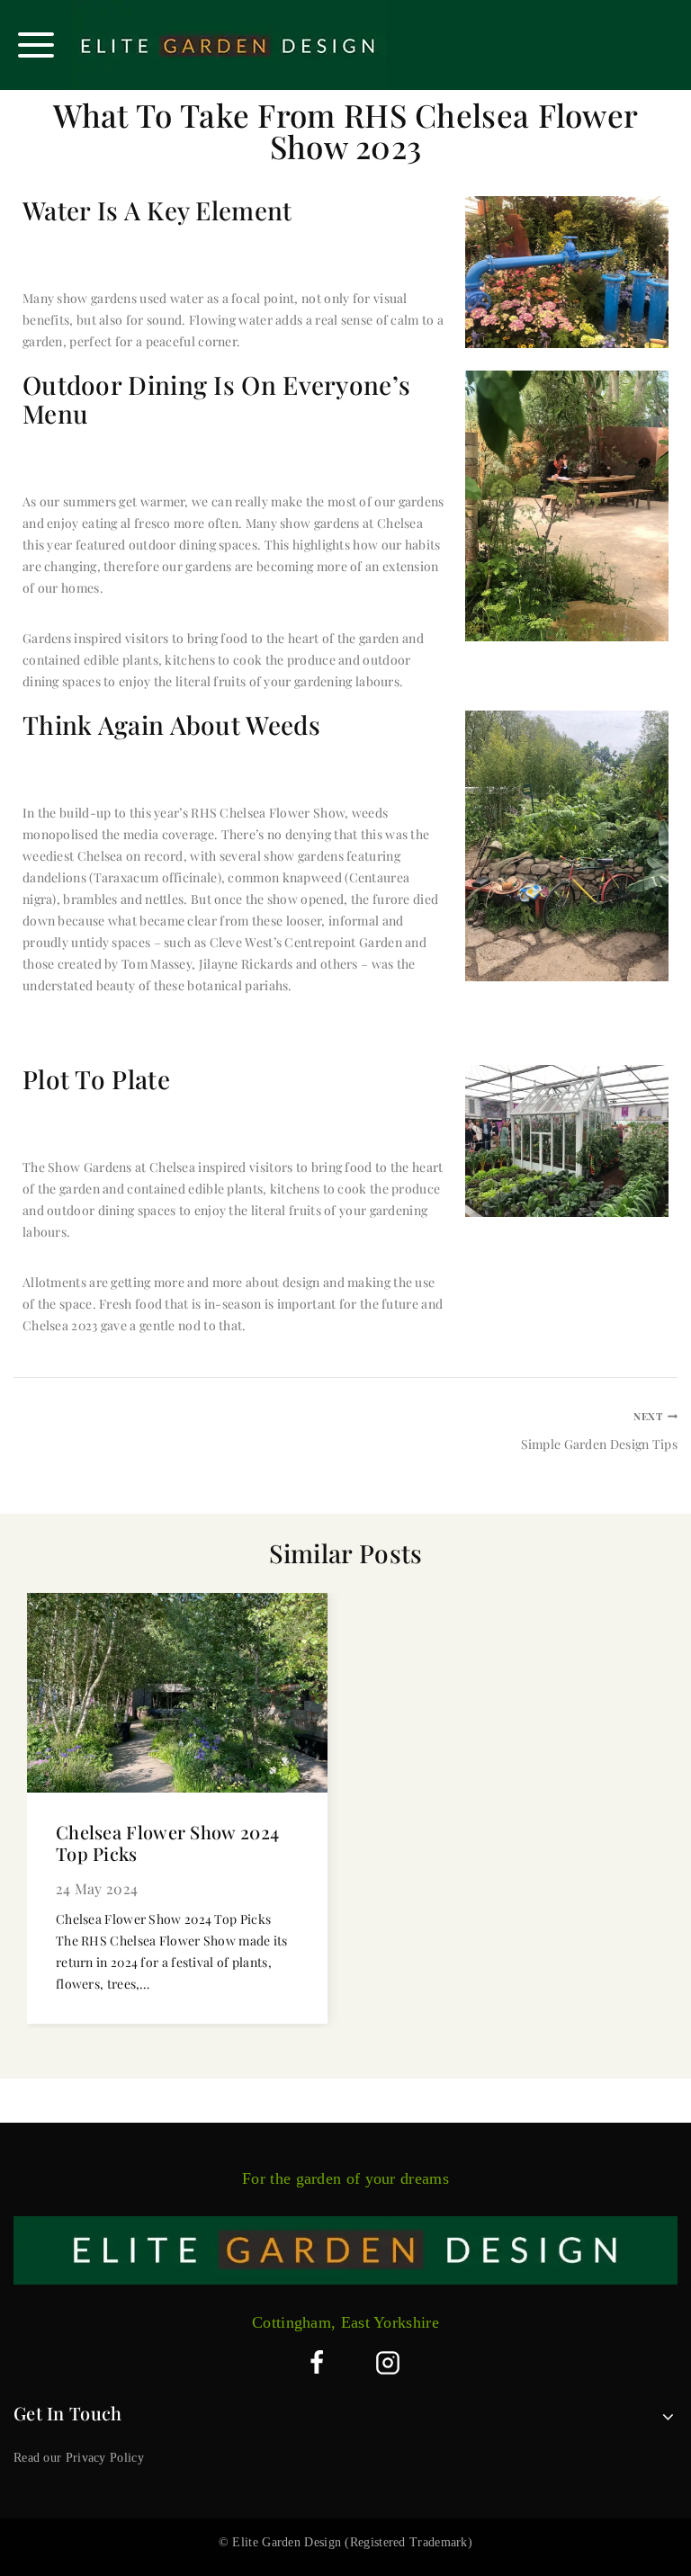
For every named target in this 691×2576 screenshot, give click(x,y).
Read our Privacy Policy (79, 2458)
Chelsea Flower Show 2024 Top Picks (167, 1843)
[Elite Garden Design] (229, 45)
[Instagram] (388, 2363)
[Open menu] (36, 45)
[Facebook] (317, 2363)
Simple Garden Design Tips (599, 1431)
